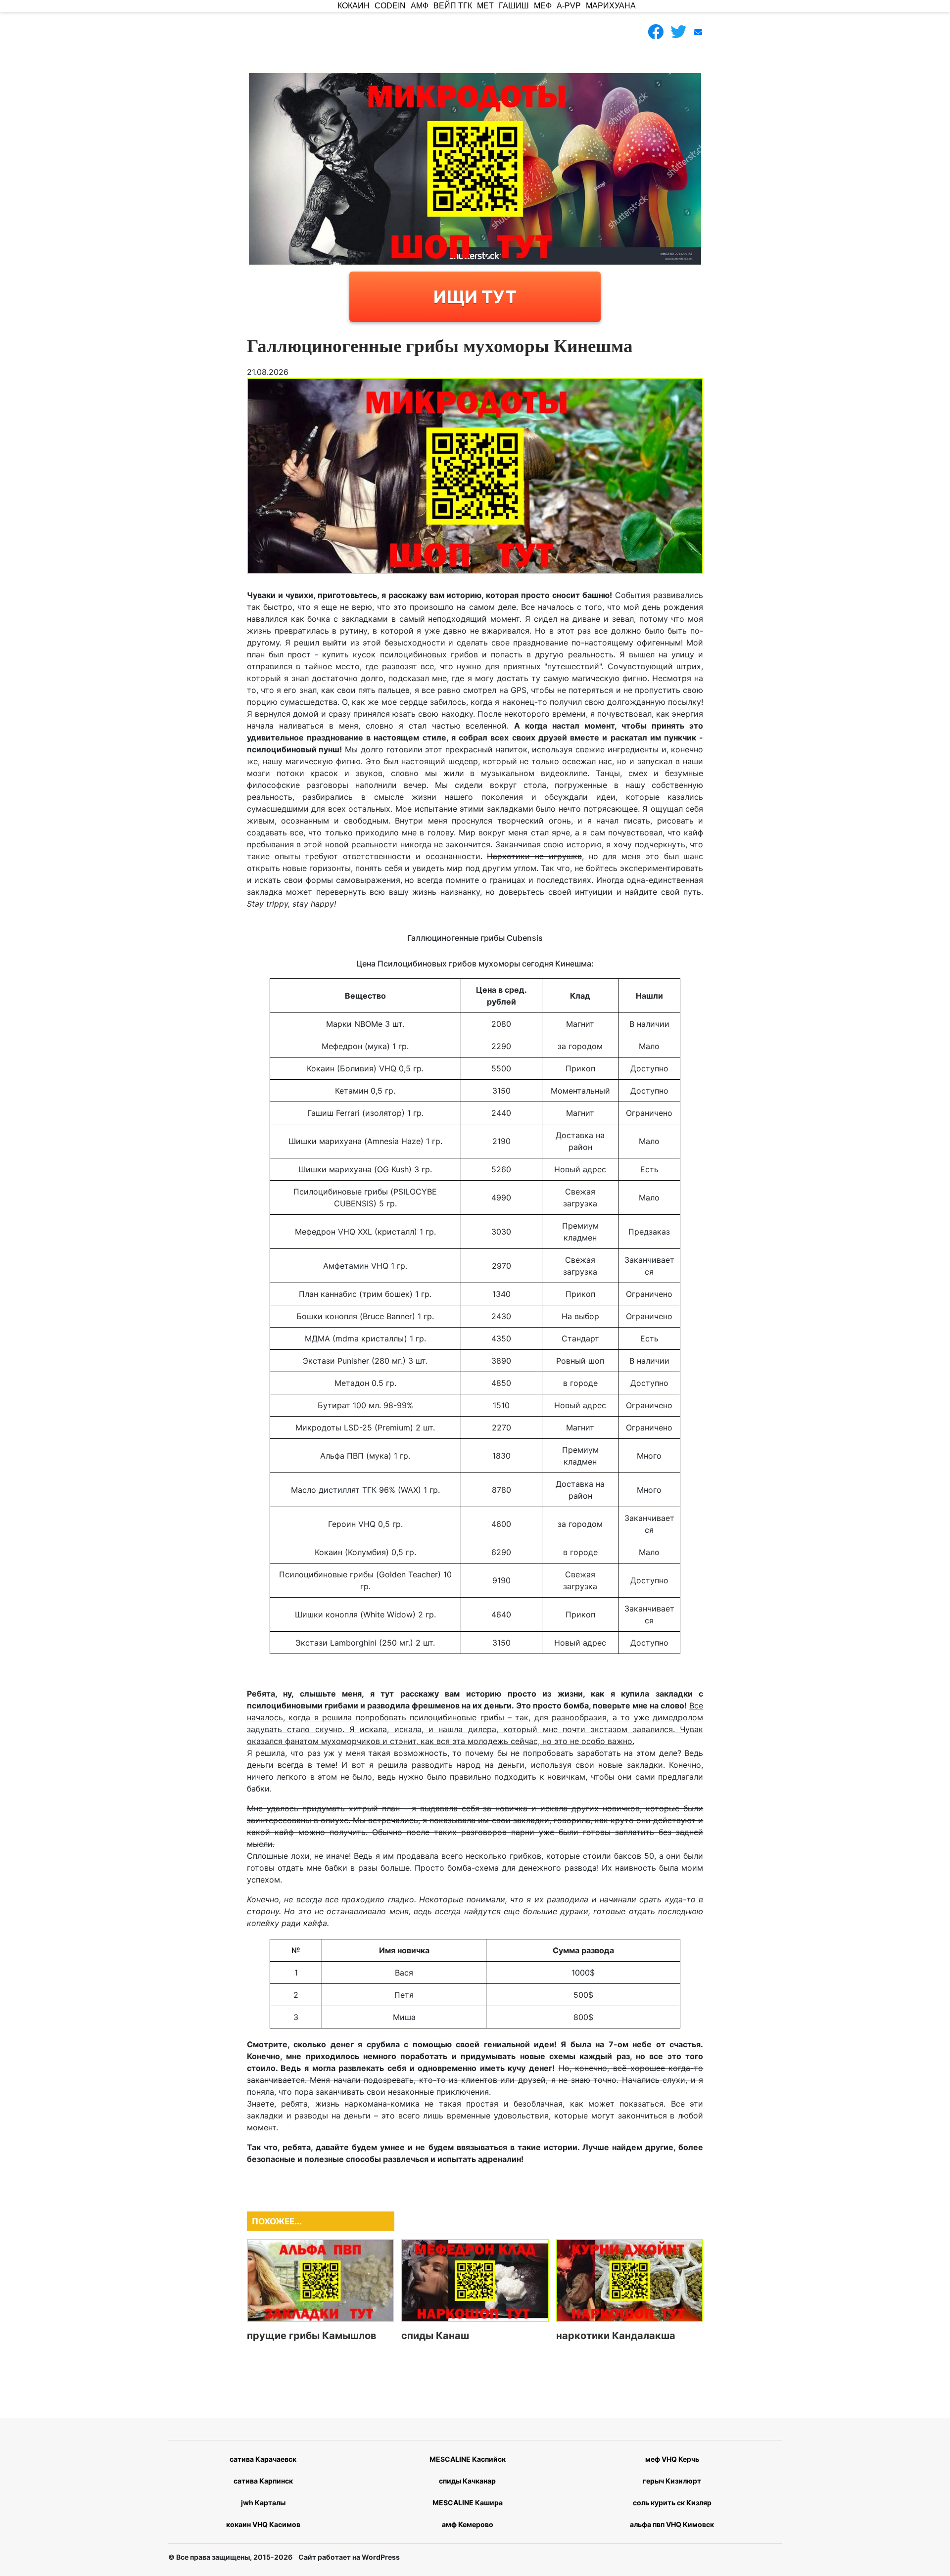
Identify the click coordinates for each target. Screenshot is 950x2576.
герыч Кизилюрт (672, 2481)
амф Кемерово (468, 2524)
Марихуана (611, 6)
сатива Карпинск (263, 2481)
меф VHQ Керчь (672, 2459)
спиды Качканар (467, 2481)
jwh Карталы (263, 2503)
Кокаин (354, 6)
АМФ (420, 6)
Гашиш (514, 6)
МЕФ (543, 6)
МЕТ (485, 6)
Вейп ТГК (453, 6)
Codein (390, 6)
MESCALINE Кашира (468, 2503)
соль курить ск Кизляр (672, 2503)
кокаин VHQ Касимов (263, 2524)
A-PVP (569, 6)
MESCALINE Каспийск (468, 2459)
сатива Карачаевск (263, 2459)
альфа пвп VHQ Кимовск (672, 2524)
